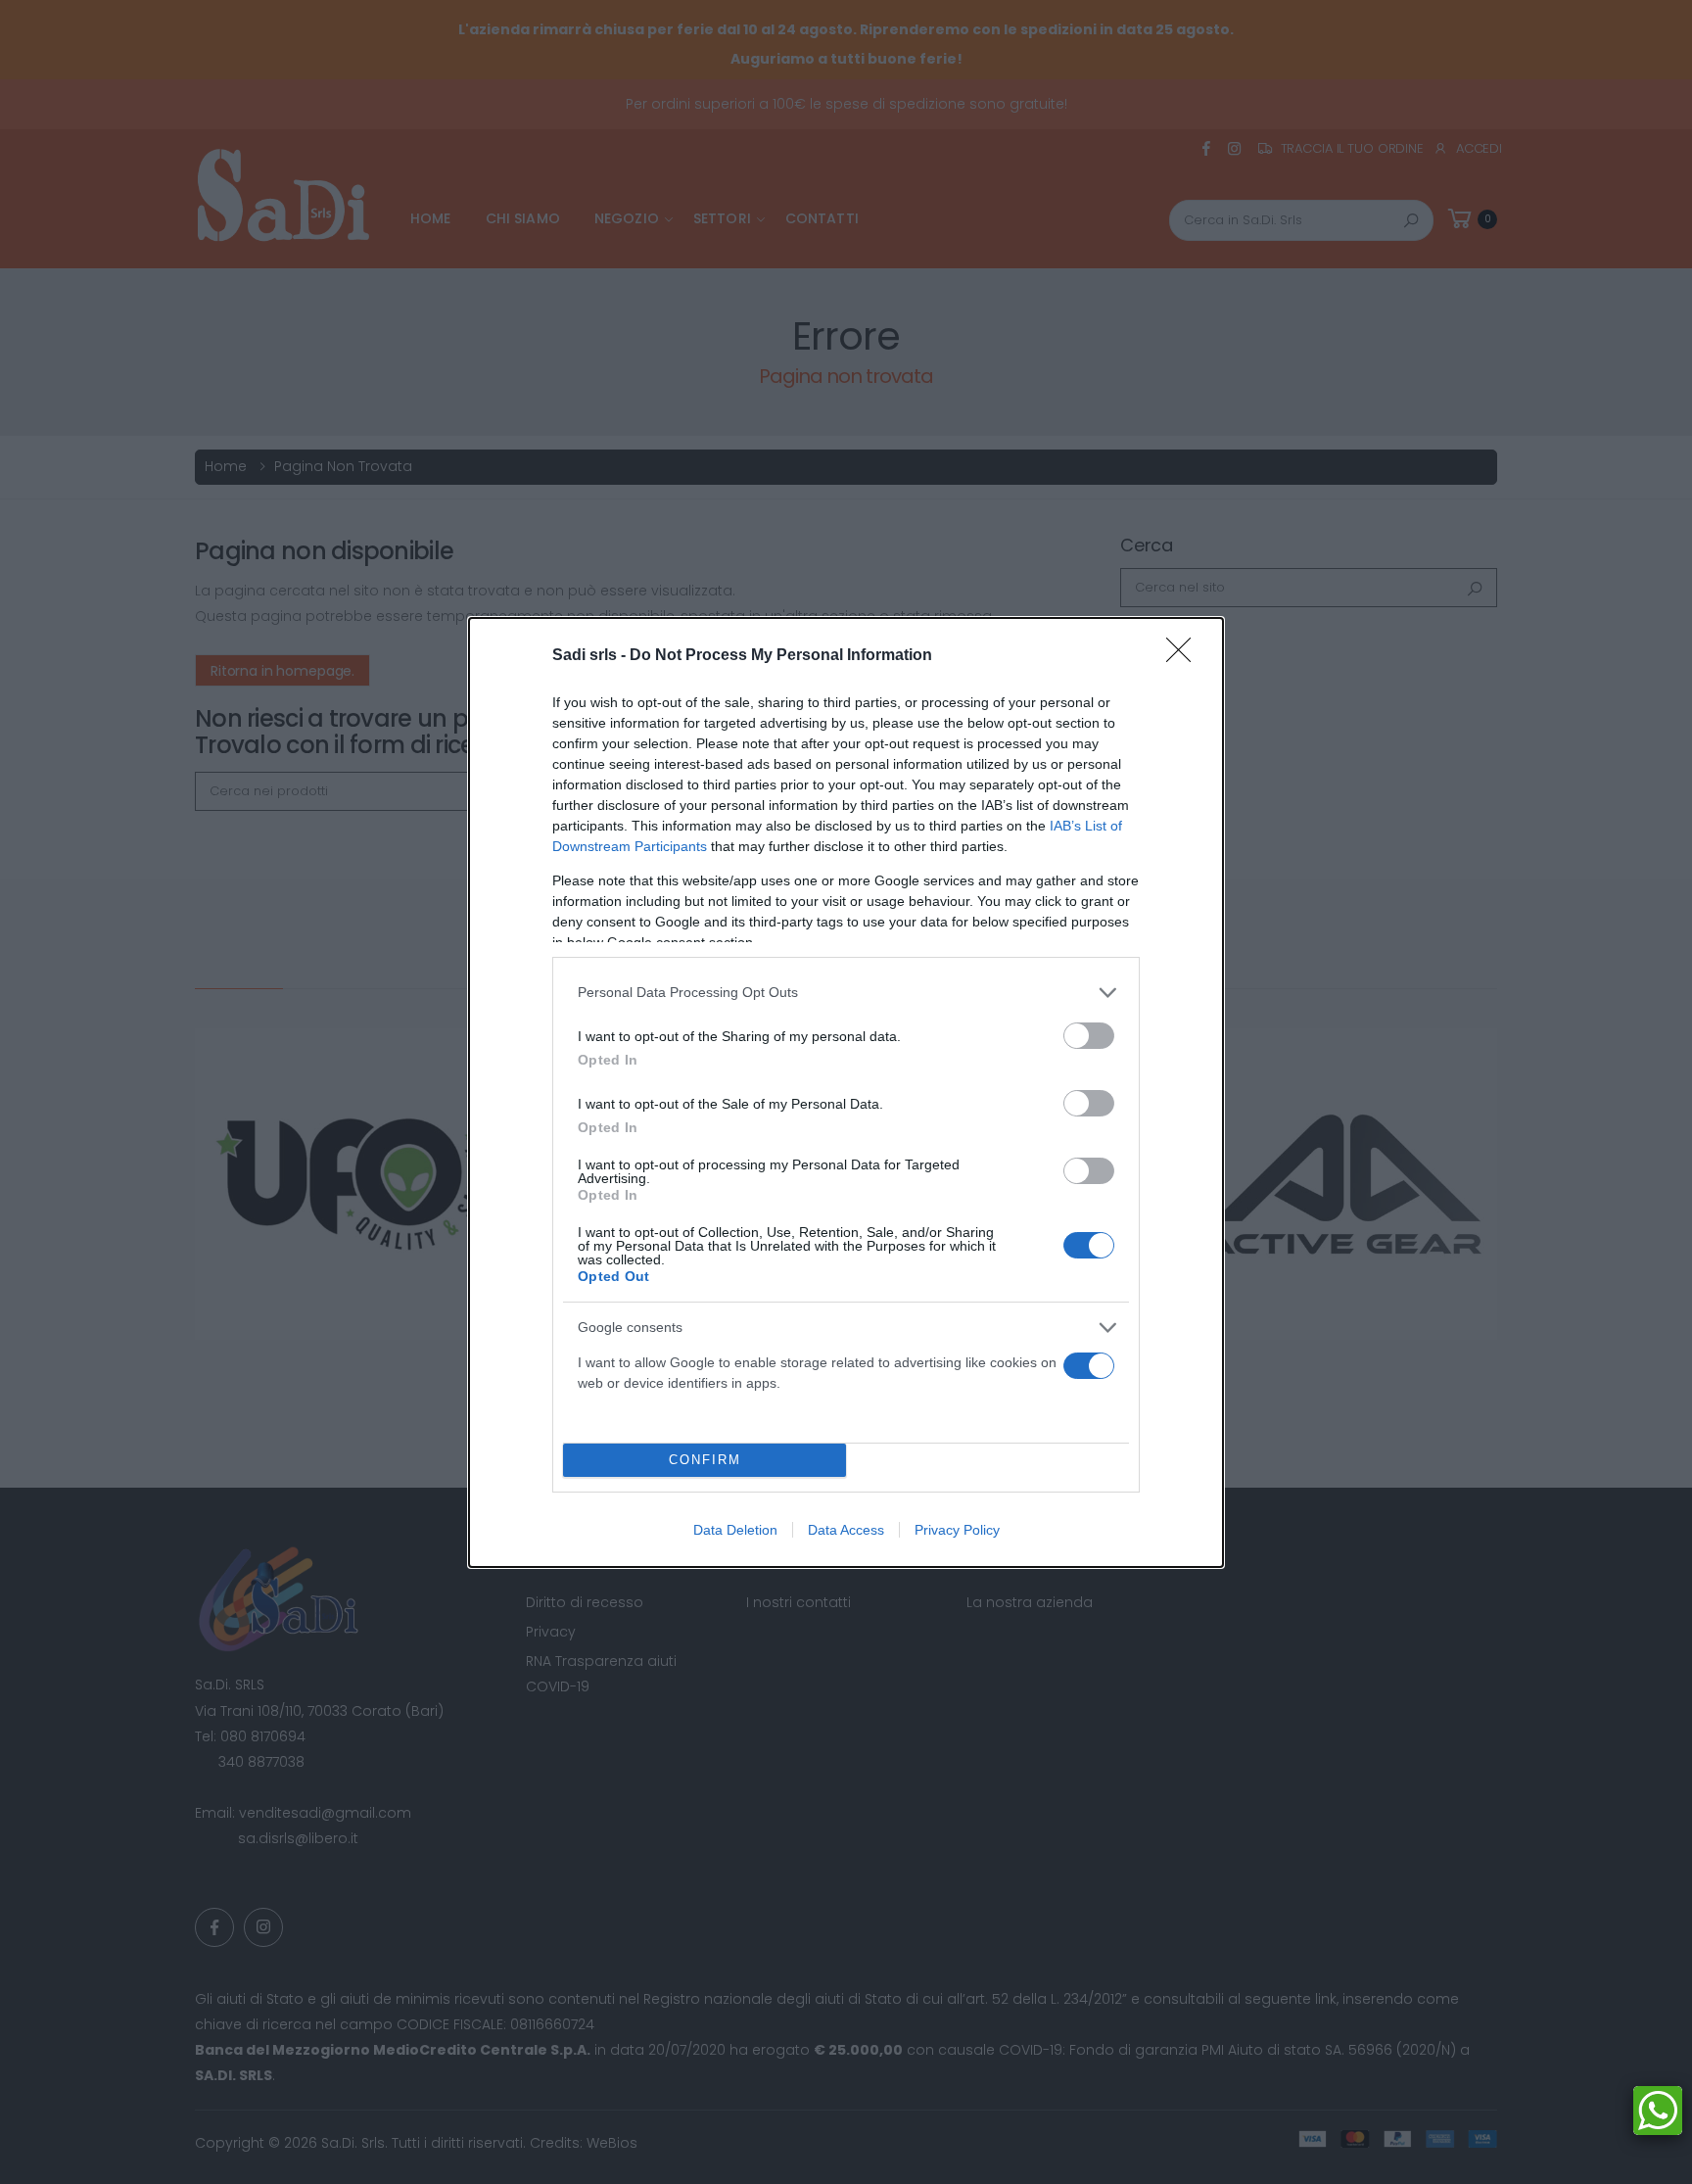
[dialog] (846, 1092)
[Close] (1185, 656)
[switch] (1089, 1036)
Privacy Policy (957, 1530)
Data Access (846, 1530)
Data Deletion (735, 1530)
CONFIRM (705, 1460)
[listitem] (846, 993)
